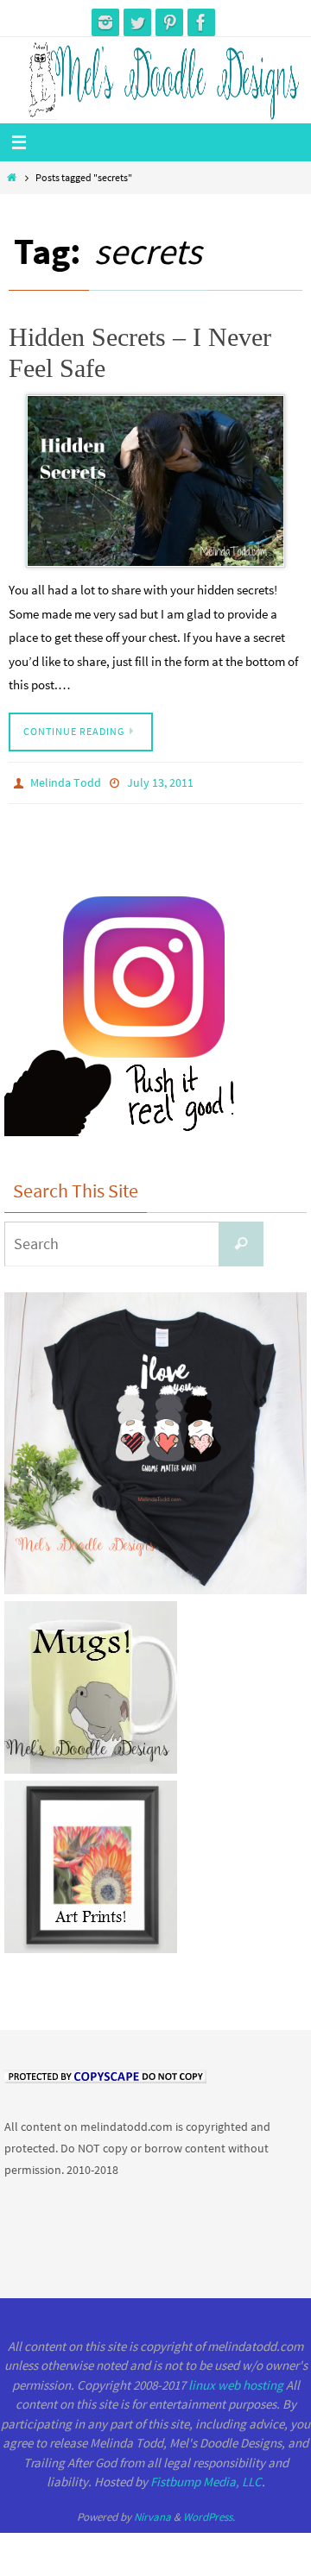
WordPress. (209, 2513)
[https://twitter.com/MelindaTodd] (137, 22)
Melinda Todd (66, 782)
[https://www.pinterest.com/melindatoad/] (169, 22)
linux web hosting (236, 2381)
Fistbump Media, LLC (206, 2478)
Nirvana (152, 2513)
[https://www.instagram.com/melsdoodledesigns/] (105, 22)
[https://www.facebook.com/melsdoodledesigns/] (201, 22)
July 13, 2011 (160, 782)
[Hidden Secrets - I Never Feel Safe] (155, 481)
